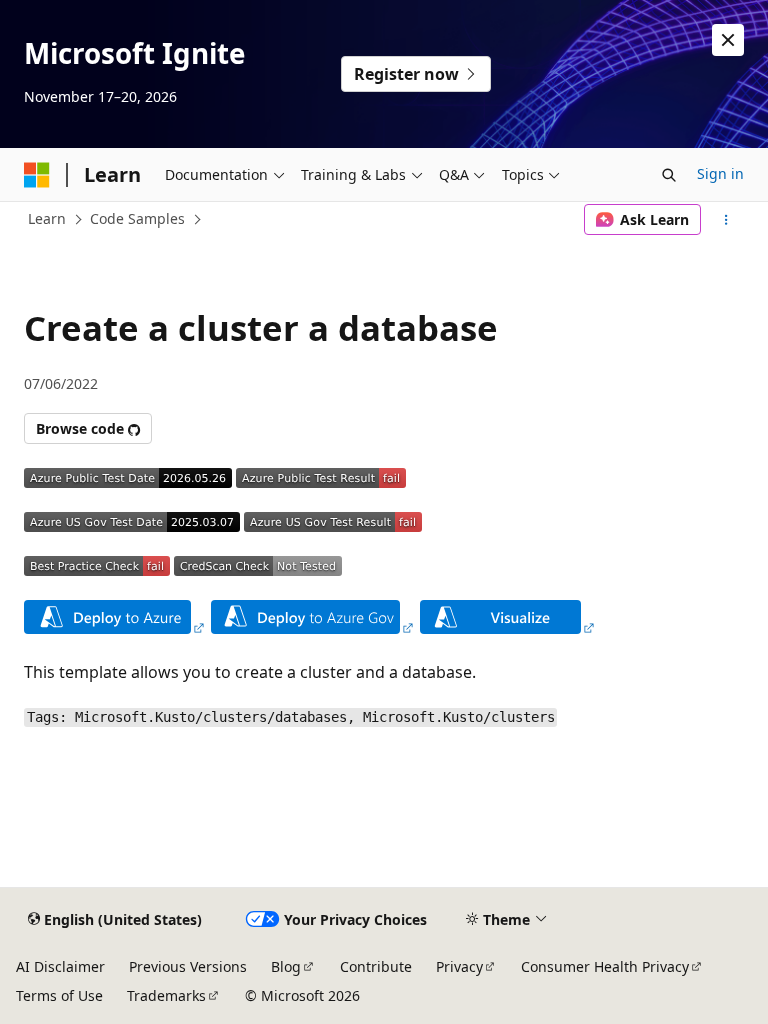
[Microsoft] (37, 175)
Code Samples (137, 218)
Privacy (459, 966)
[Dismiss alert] (728, 40)
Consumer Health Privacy (605, 966)
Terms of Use (59, 995)
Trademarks (166, 995)
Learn (47, 218)
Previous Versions (188, 966)
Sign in (720, 173)
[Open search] (669, 175)
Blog (286, 966)
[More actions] (726, 220)
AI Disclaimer (60, 966)
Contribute (376, 966)
